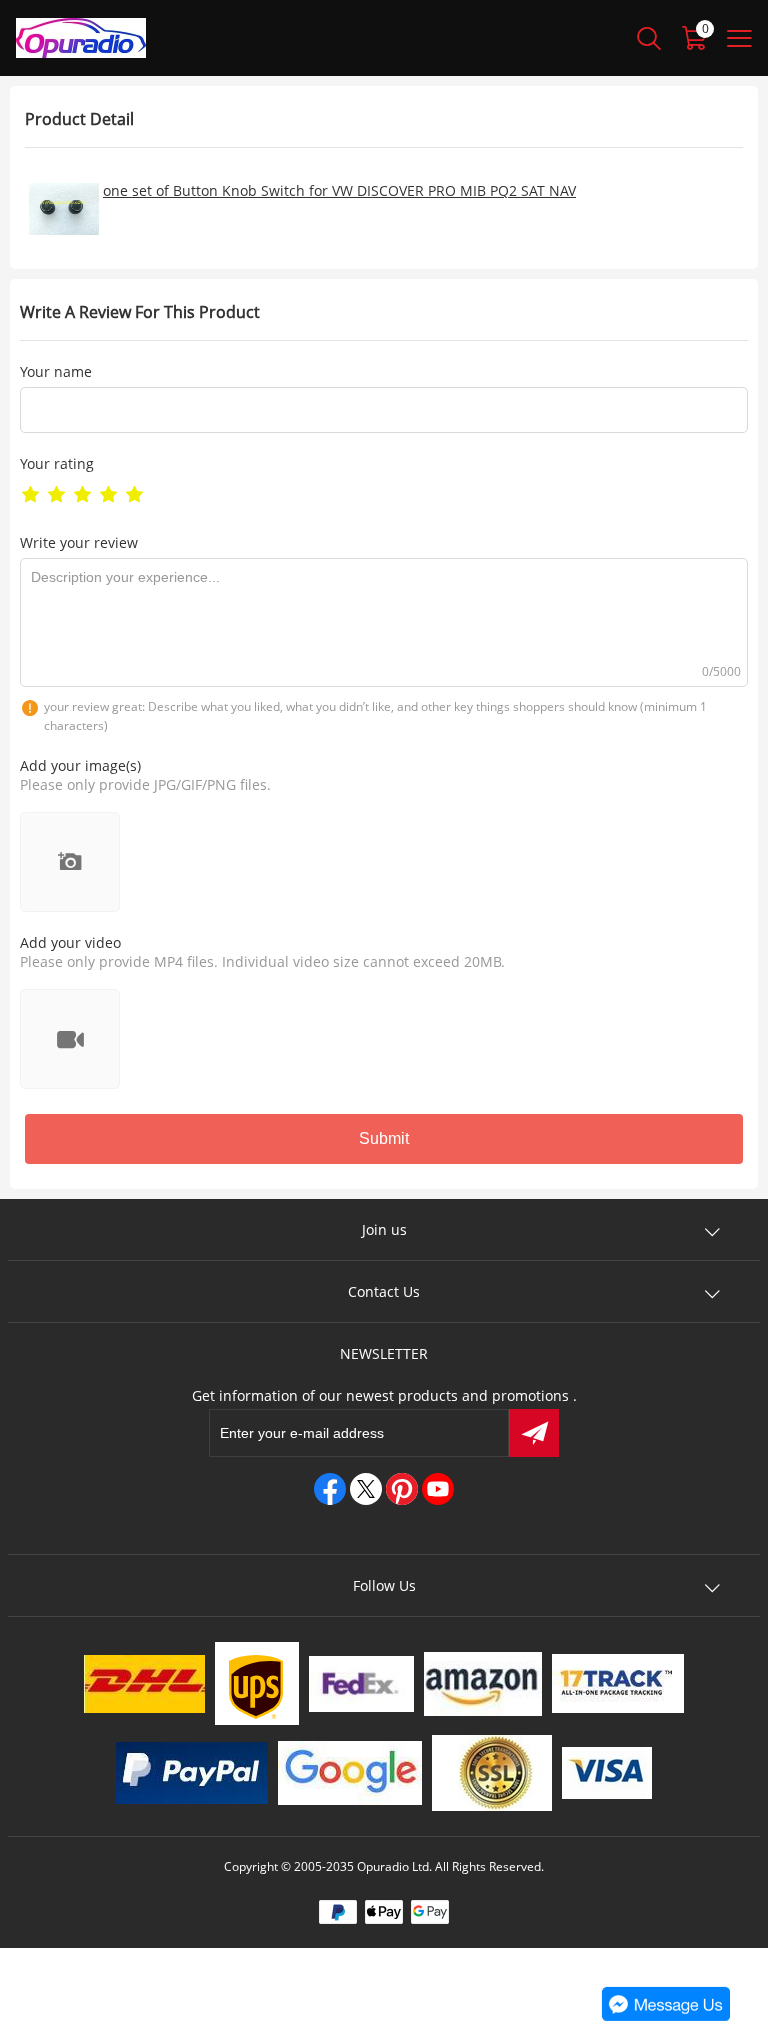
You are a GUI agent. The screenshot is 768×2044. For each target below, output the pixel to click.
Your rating (57, 463)
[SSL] (492, 1773)
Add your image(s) (80, 765)
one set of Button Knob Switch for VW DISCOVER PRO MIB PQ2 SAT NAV (339, 190)
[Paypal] (192, 1773)
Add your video (70, 942)
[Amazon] (483, 1684)
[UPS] (257, 1683)
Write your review (79, 542)
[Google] (350, 1773)
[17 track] (618, 1683)
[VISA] (607, 1773)
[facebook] (330, 1489)
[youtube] (438, 1489)
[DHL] (144, 1684)
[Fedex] (361, 1684)
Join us (384, 1229)
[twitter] (366, 1489)
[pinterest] (402, 1489)
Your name (56, 372)
